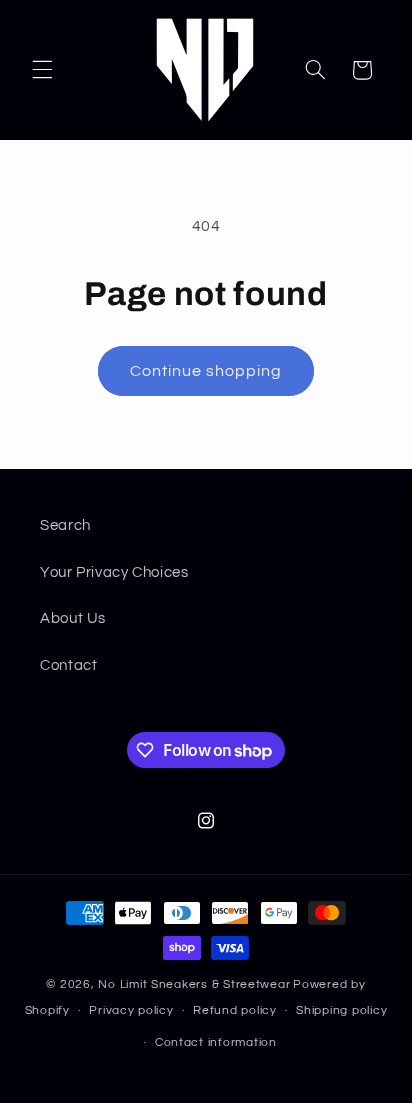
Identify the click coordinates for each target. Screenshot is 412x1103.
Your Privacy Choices (114, 572)
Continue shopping (206, 371)
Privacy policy (131, 1010)
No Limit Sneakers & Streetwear (194, 984)
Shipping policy (341, 1010)
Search (65, 525)
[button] (42, 70)
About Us (73, 618)
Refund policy (235, 1010)
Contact (68, 665)
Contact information (216, 1042)
